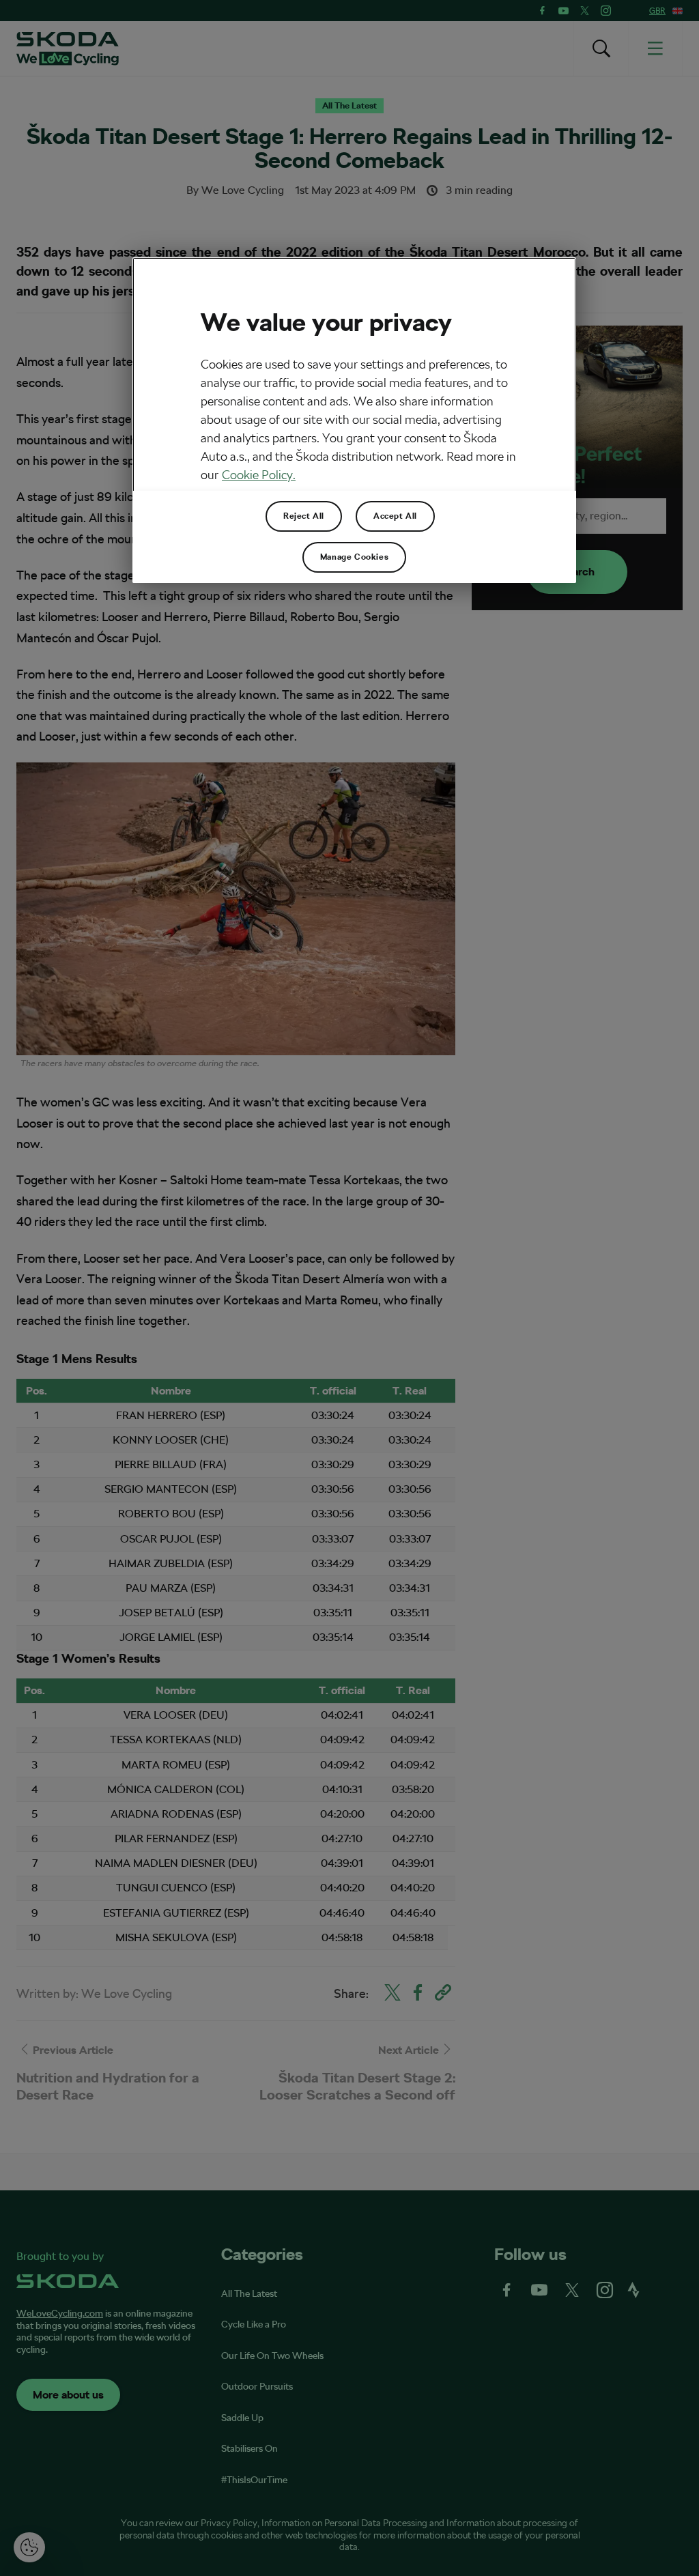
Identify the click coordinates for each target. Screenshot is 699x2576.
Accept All (395, 516)
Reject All (304, 516)
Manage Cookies (354, 557)
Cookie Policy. (259, 475)
